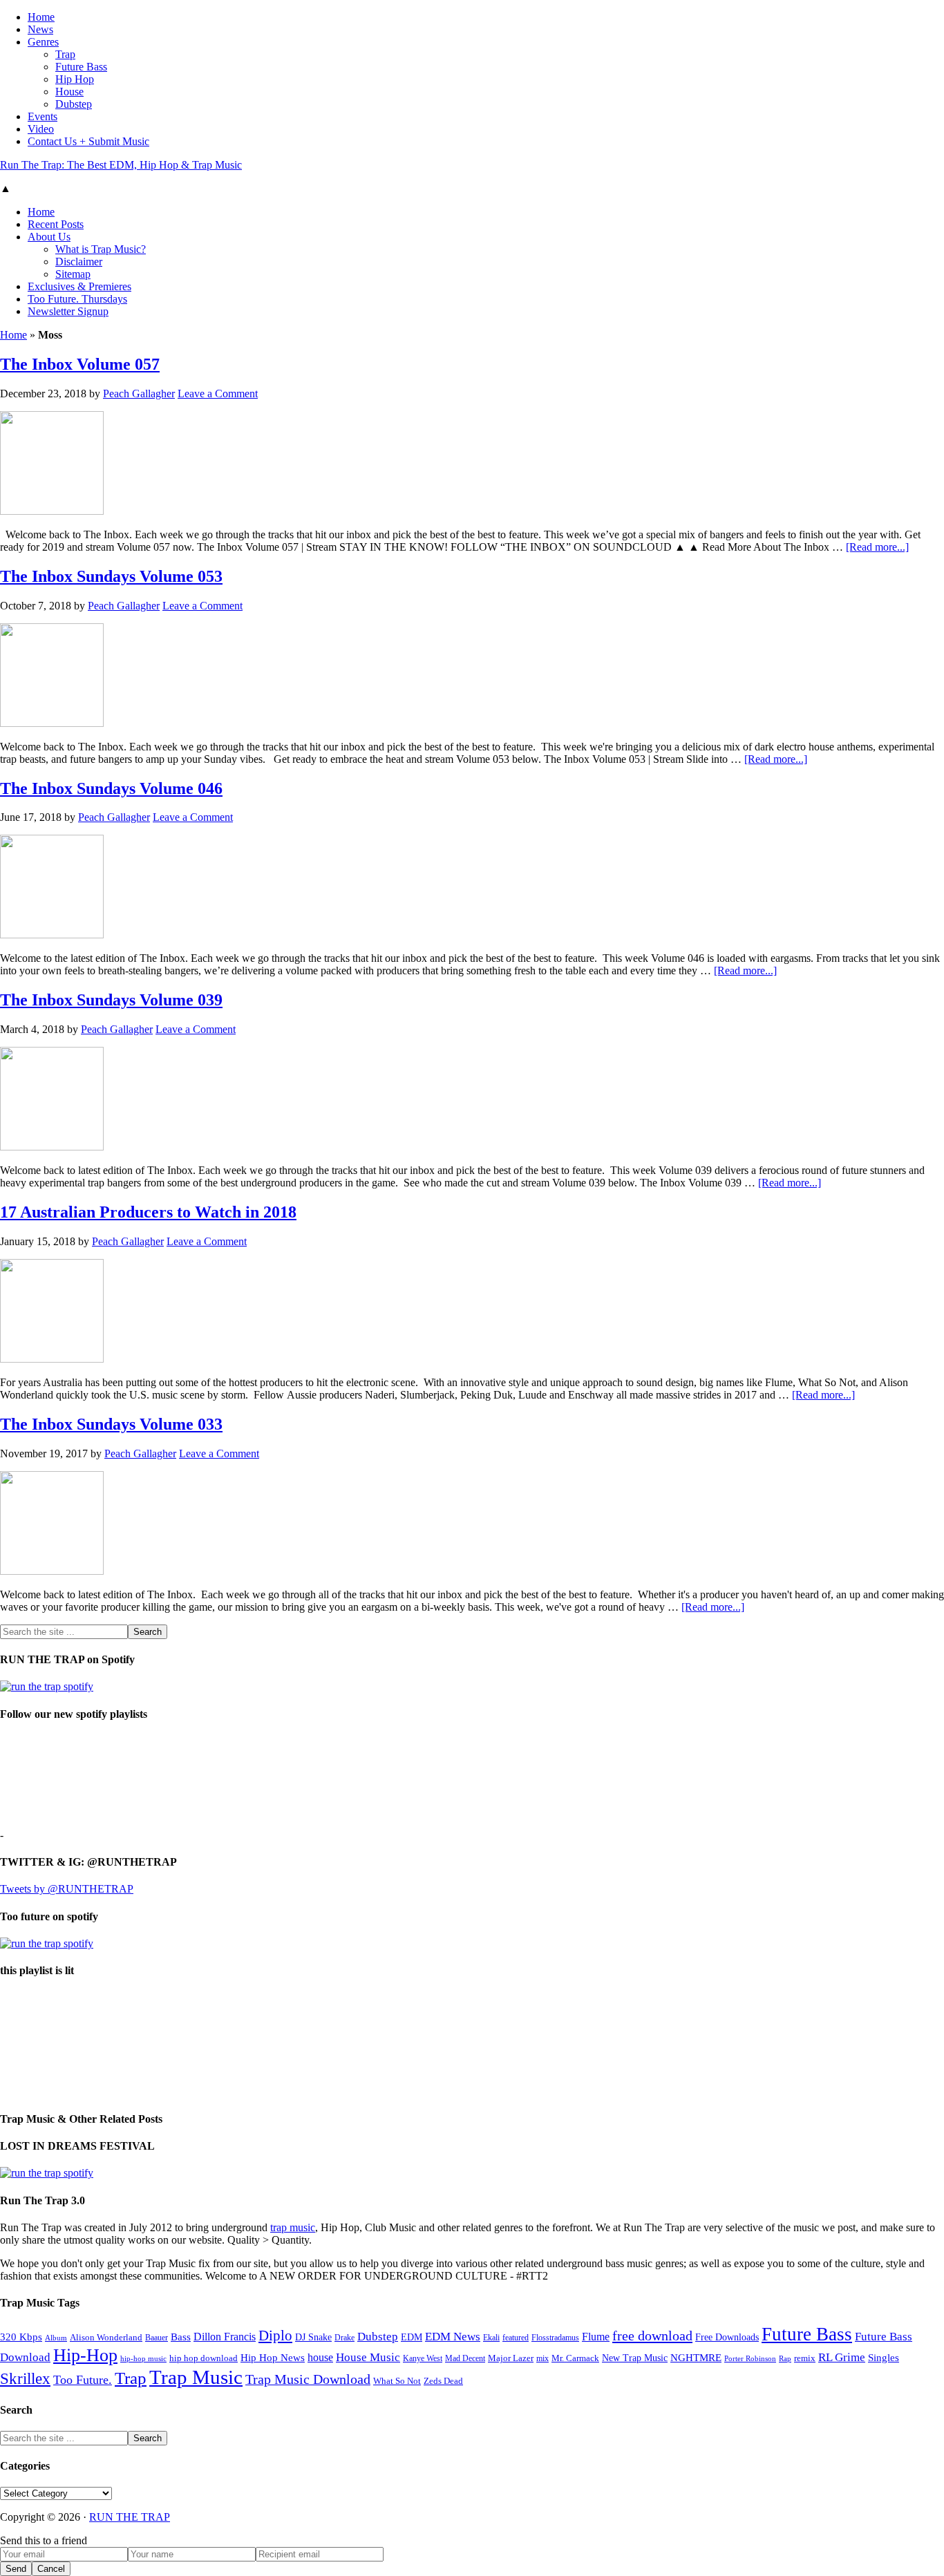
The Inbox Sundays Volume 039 (111, 1000)
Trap (131, 2378)
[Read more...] (877, 547)
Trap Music (196, 2377)
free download (652, 2336)
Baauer (157, 2338)
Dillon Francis (225, 2337)
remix (805, 2358)
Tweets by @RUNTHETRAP (67, 1889)
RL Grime (842, 2357)
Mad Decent (465, 2359)
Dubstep (378, 2337)
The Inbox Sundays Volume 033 (111, 1424)
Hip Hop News (273, 2357)
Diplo (275, 2336)
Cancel (51, 2569)
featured (516, 2338)
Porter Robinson (750, 2359)
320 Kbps (21, 2337)
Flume (596, 2337)
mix (542, 2359)
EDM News (453, 2337)
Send (16, 2569)
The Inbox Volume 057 (80, 364)
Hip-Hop (85, 2355)
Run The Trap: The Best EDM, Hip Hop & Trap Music (121, 165)
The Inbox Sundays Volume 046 (111, 788)
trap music (293, 2227)
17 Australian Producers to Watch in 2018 (148, 1212)
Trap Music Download (308, 2379)
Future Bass (807, 2334)
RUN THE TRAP (130, 2517)
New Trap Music (635, 2358)
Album (56, 2338)
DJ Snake (313, 2337)
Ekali (491, 2338)
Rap (785, 2358)
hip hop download (204, 2358)
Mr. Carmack (575, 2358)
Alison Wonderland (106, 2337)
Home (13, 335)
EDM (412, 2337)
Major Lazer (511, 2358)
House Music (368, 2357)
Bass (181, 2337)
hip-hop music (143, 2358)
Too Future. (83, 2380)
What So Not (397, 2381)
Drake (344, 2338)
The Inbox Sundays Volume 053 (111, 576)
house (320, 2357)
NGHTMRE (696, 2358)
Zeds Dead (443, 2381)
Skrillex (25, 2379)
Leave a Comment (218, 394)
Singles (884, 2357)
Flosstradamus (555, 2338)
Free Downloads (727, 2337)
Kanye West (423, 2358)
